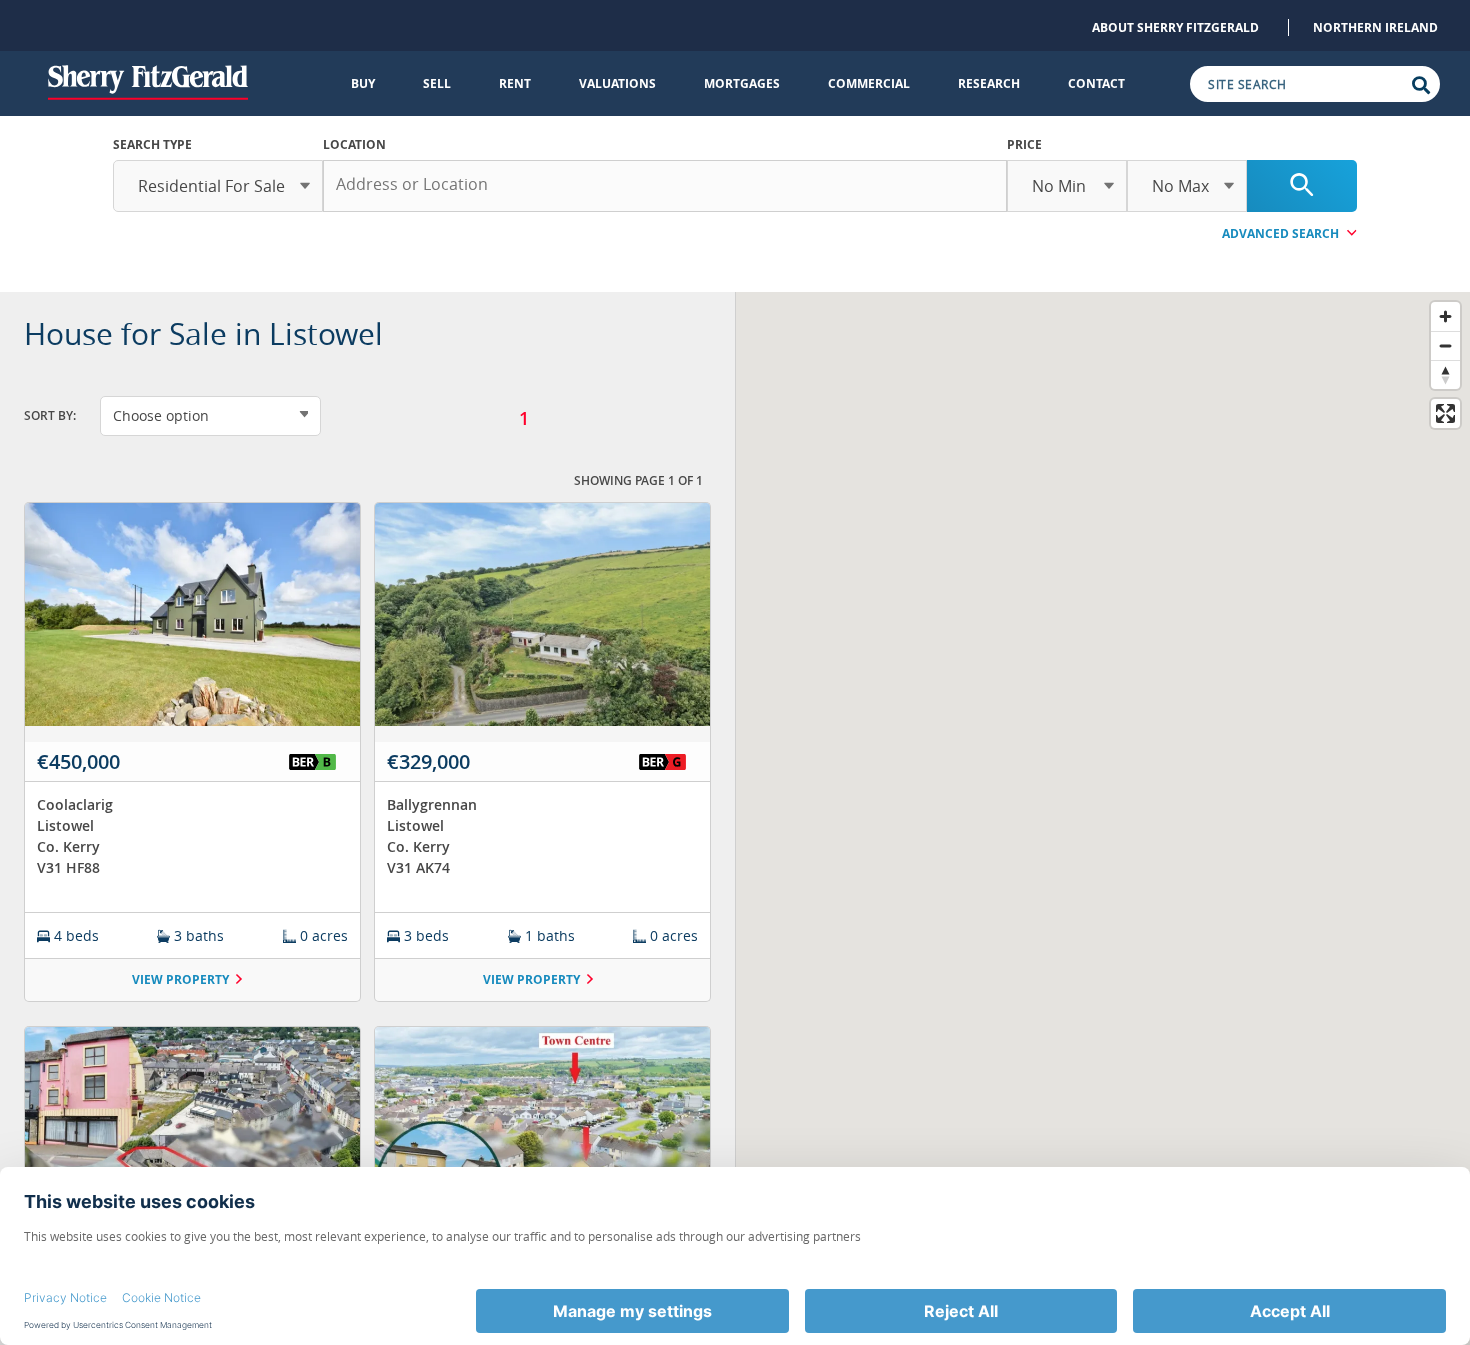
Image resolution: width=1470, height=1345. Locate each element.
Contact (1096, 83)
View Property (180, 979)
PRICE (1024, 144)
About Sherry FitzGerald (1175, 27)
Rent (515, 83)
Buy (363, 83)
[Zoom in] (1445, 316)
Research (989, 83)
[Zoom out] (1445, 345)
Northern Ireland (1375, 27)
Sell (437, 83)
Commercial (869, 83)
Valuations (617, 83)
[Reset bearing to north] (1445, 374)
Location (354, 144)
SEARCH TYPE (152, 144)
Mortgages (742, 83)
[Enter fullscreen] (1445, 413)
